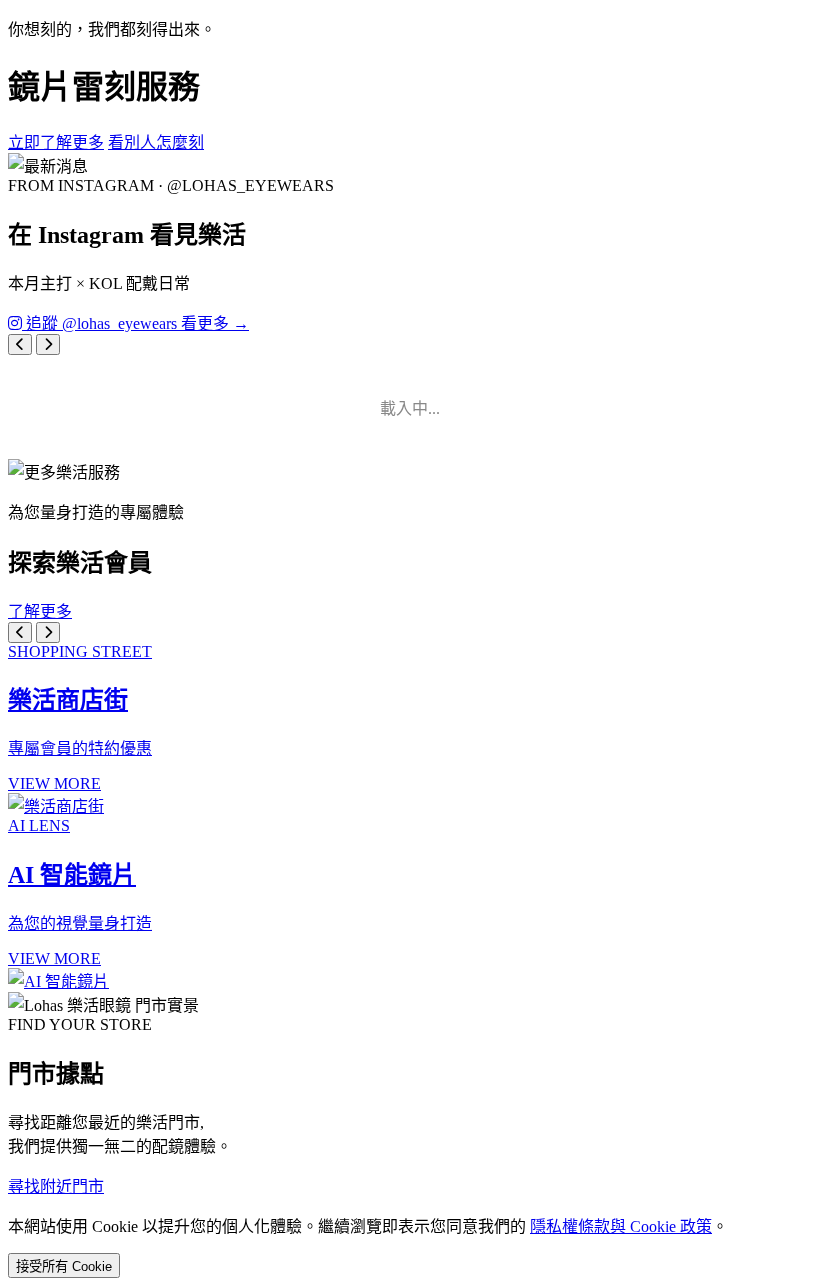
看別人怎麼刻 (156, 142)
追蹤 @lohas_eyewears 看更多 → (135, 323)
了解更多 (40, 611)
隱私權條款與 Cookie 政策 (621, 1226)
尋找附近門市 (56, 1186)
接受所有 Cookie (64, 1266)
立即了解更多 (56, 142)
